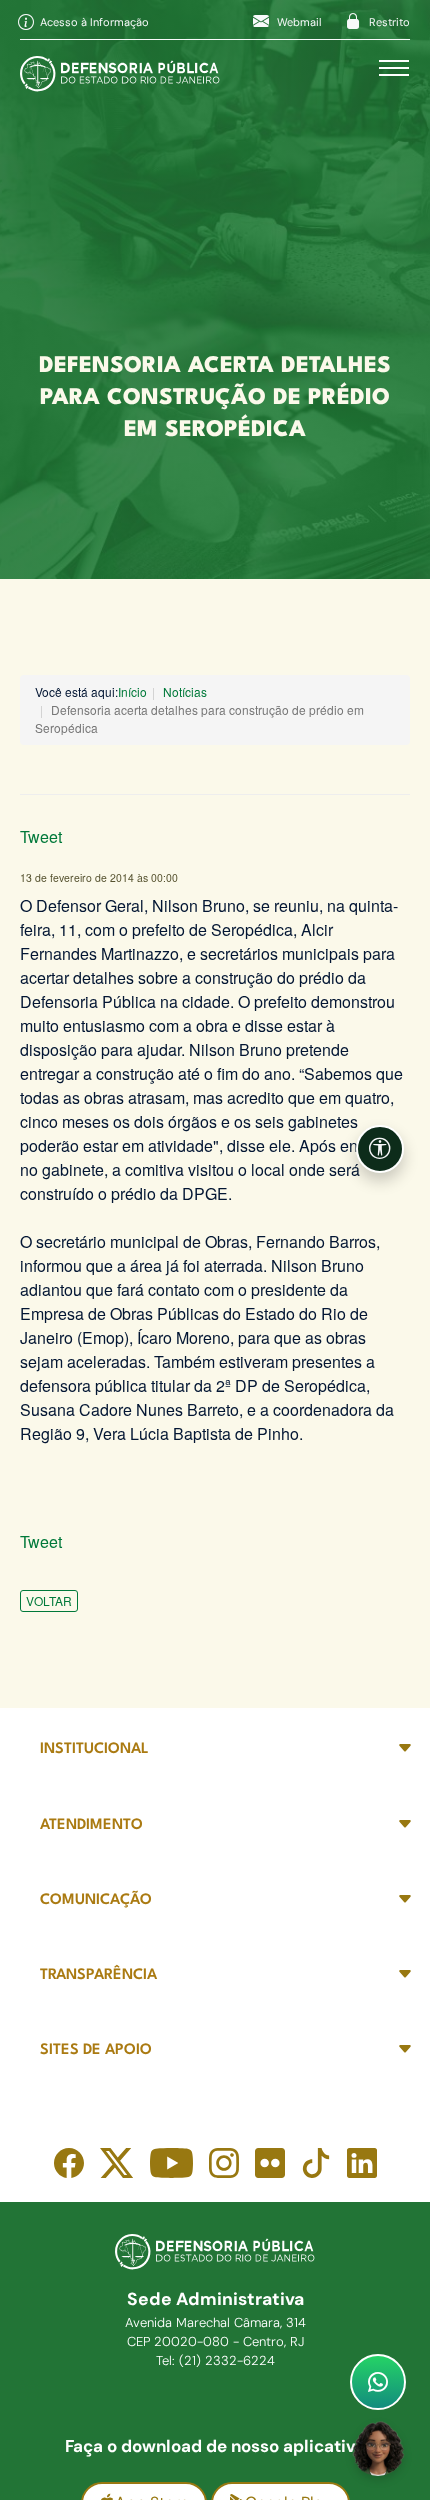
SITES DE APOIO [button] (96, 2050)
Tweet (41, 836)
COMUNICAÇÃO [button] (96, 1900)
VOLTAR (49, 1600)
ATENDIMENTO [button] (91, 1825)
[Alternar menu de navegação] (394, 68)
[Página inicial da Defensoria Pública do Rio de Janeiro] (120, 68)
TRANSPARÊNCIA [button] (98, 1975)
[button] (380, 1149)
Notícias (185, 691)
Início (132, 691)
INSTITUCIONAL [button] (94, 1749)
